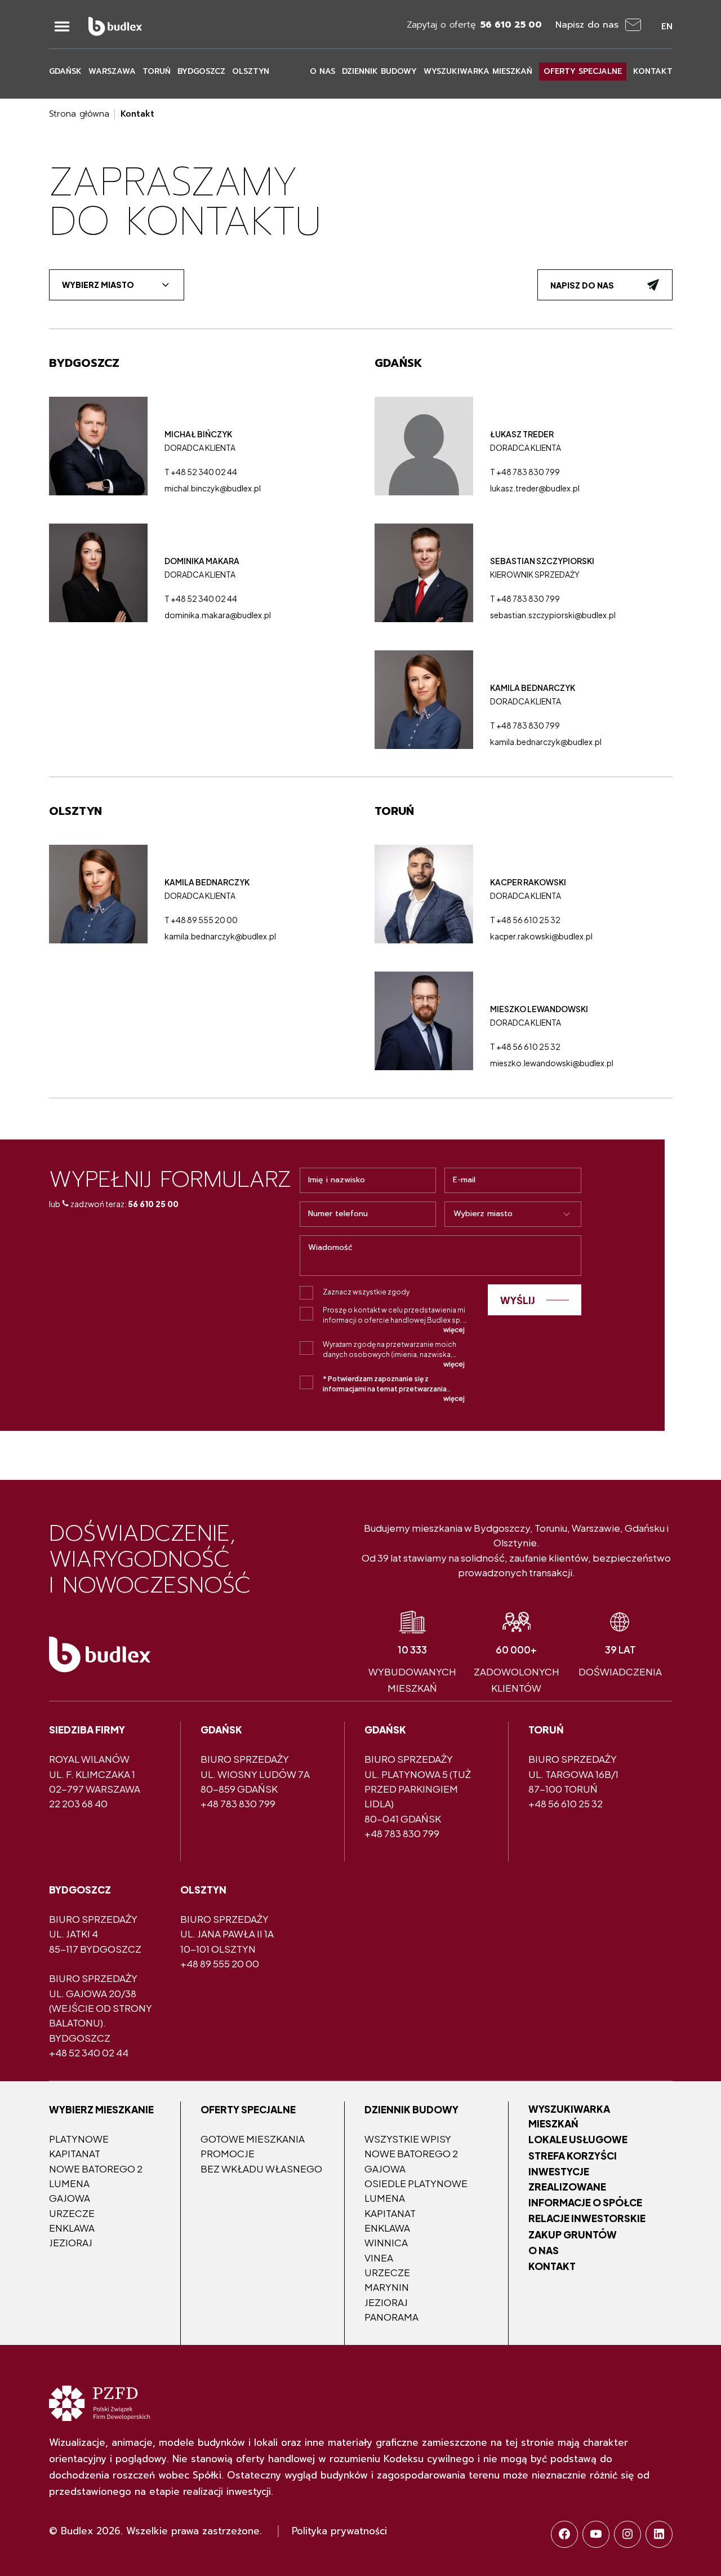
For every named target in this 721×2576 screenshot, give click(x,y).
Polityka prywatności (339, 2531)
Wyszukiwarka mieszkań (478, 71)
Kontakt (653, 71)
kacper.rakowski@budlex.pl (541, 936)
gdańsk (65, 71)
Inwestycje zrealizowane (567, 2179)
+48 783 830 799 (238, 1803)
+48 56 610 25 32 (566, 1803)
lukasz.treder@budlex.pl (535, 488)
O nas (322, 71)
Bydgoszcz (201, 71)
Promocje (228, 2153)
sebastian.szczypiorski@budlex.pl (553, 615)
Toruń (157, 71)
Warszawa (112, 71)
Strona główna (79, 114)
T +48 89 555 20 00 (201, 920)
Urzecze (72, 2213)
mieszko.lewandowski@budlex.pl (552, 1063)
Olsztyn (251, 71)
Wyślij (518, 1300)
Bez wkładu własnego (261, 2169)
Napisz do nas (582, 285)
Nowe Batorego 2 (96, 2169)
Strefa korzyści (573, 2156)
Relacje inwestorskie (587, 2218)
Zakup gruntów (573, 2234)
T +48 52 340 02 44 (201, 472)
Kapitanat (75, 2153)
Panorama (391, 2317)
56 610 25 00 (153, 1204)
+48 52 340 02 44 (89, 2052)
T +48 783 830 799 (525, 472)
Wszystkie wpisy (408, 2139)
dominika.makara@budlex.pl (218, 615)
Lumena (69, 2183)
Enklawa (72, 2228)
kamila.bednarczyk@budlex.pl (546, 742)
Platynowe (79, 2139)
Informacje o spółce (585, 2202)
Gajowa (70, 2198)
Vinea (379, 2258)
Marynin (387, 2287)
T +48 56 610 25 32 (525, 920)
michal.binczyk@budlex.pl (213, 488)
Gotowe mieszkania (253, 2139)
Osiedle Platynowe (416, 2183)
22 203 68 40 (78, 1803)
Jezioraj (71, 2242)
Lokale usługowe (578, 2139)
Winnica (386, 2242)
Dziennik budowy (379, 71)
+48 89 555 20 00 (220, 1963)
